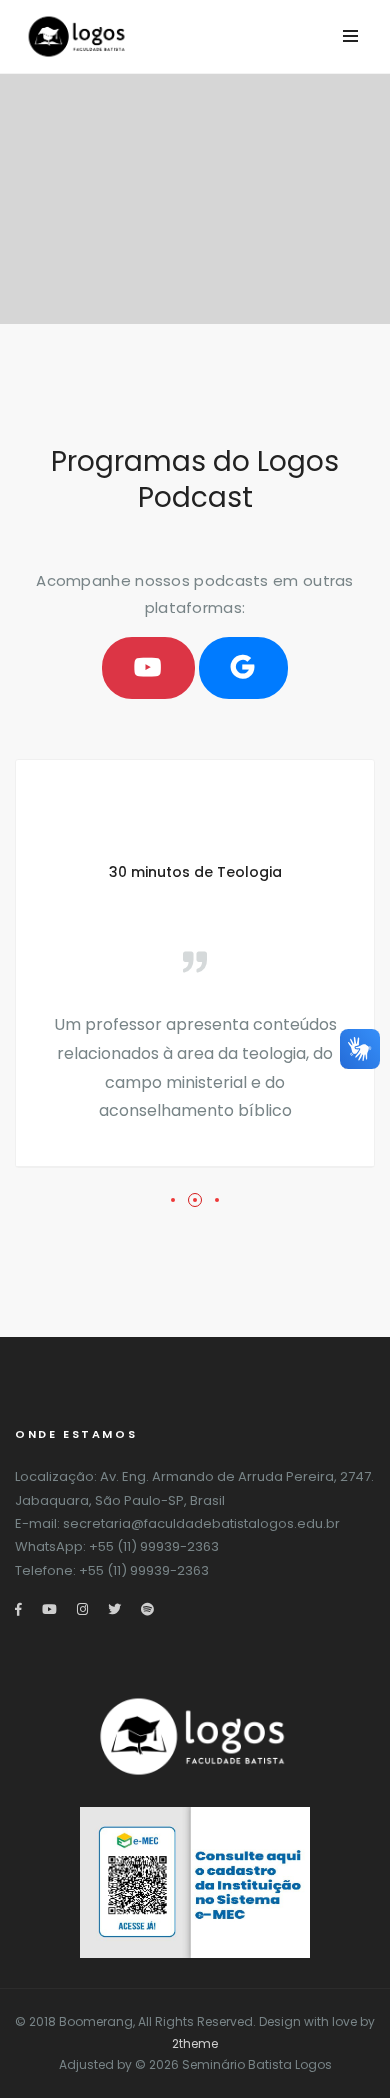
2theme (195, 2043)
